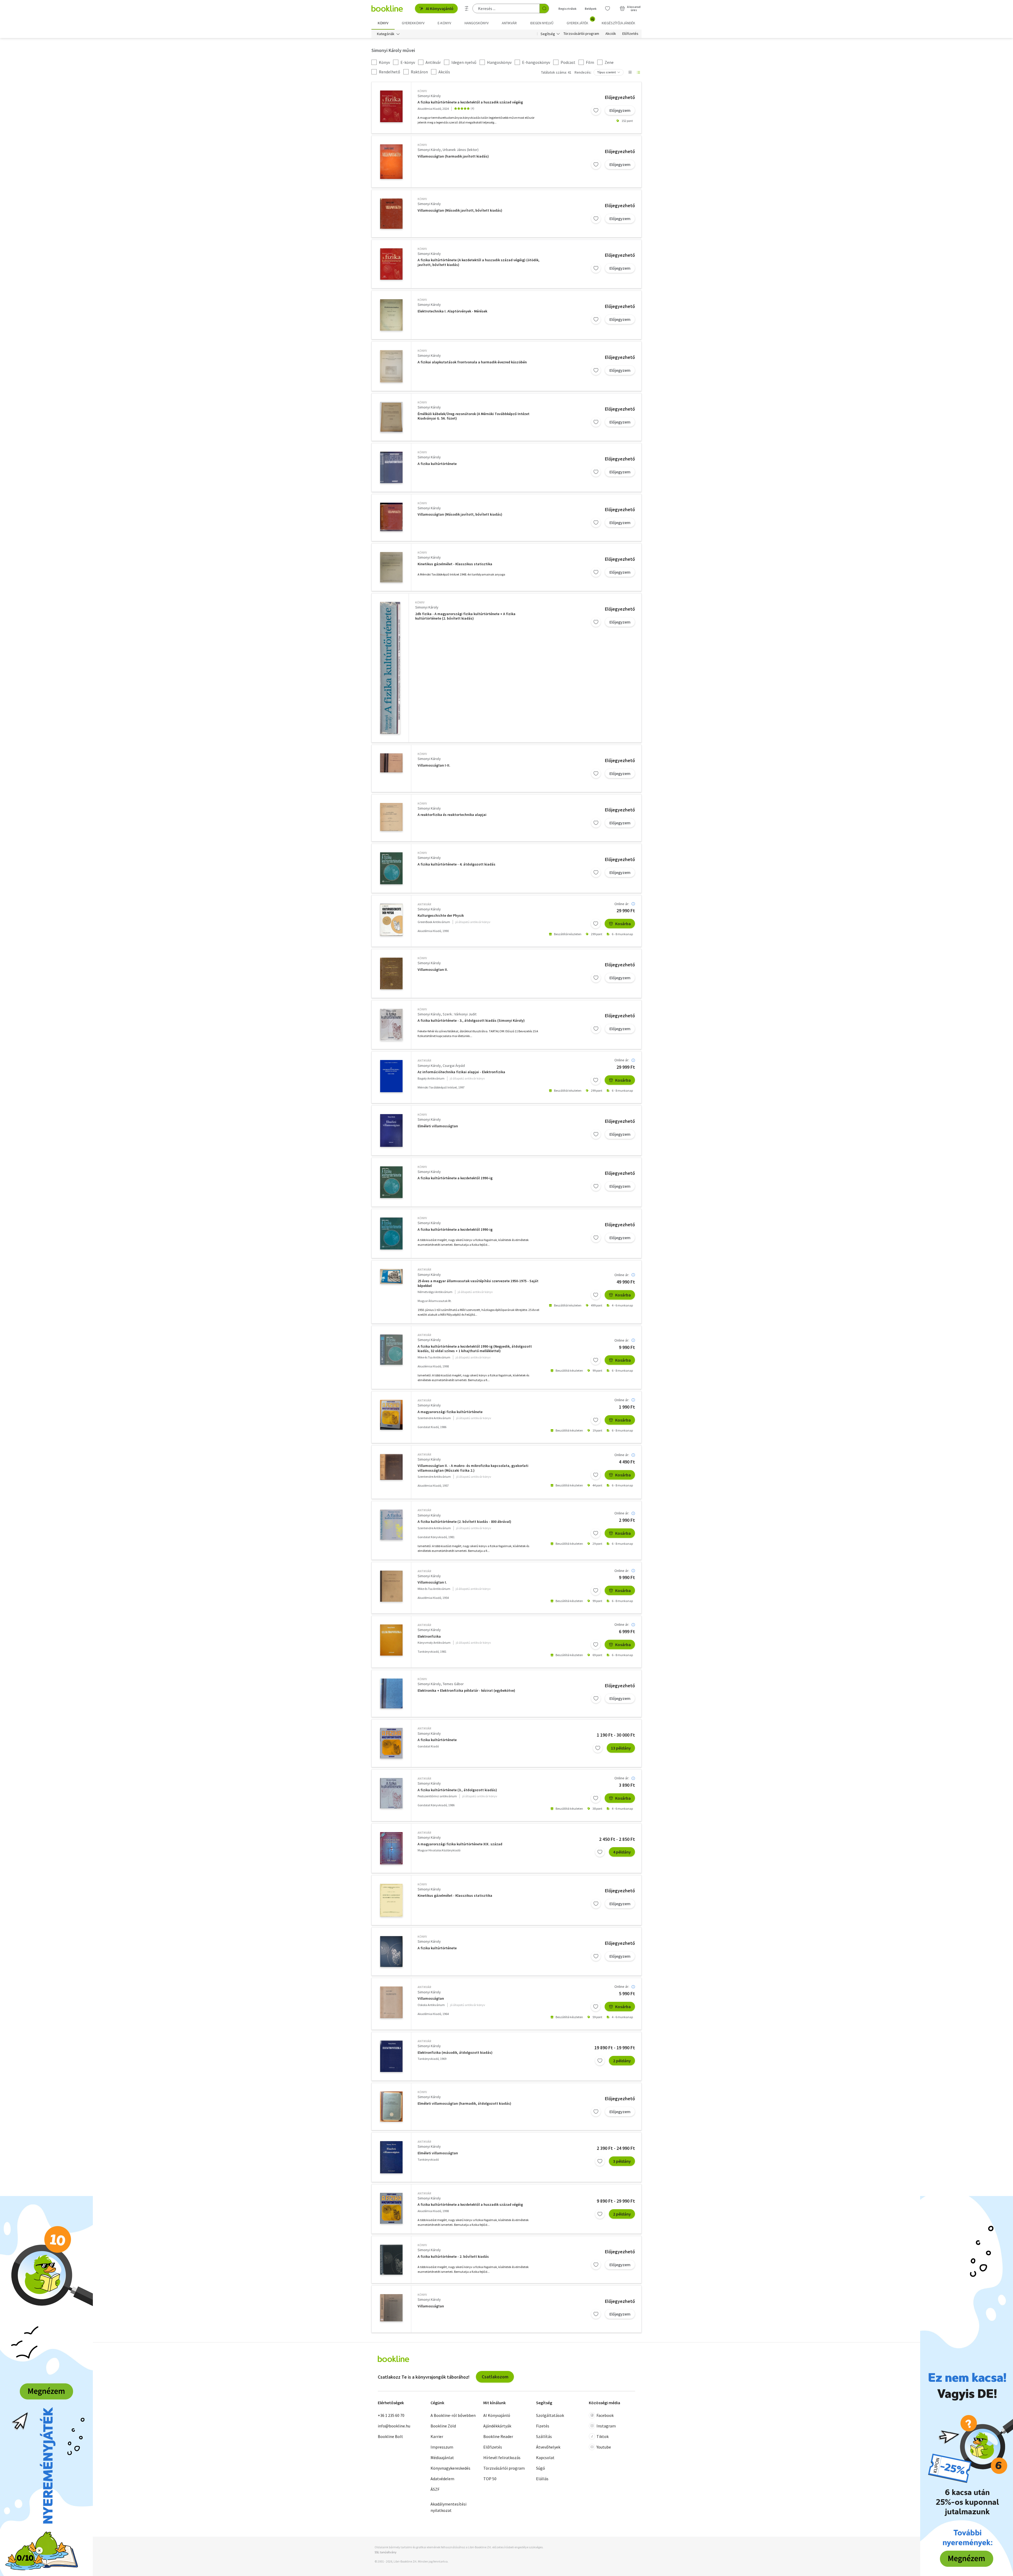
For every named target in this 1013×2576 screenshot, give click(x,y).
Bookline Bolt (390, 2436)
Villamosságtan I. (432, 1582)
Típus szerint (606, 72)
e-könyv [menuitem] (444, 23)
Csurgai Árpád (454, 1066)
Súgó (541, 2468)
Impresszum (442, 2447)
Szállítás (544, 2436)
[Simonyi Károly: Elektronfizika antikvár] (391, 1640)
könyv (422, 91)
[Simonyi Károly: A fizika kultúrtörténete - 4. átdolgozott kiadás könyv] (391, 868)
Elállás (542, 2479)
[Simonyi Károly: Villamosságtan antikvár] (391, 2002)
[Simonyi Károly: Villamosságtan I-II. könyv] (391, 763)
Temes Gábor (453, 1684)
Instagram (606, 2426)
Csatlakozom (495, 2377)
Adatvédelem (442, 2479)
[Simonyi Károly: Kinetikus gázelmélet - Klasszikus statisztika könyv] (391, 567)
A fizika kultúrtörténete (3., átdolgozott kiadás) (457, 1790)
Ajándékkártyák (497, 2426)
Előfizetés (630, 34)
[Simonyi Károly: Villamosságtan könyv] (391, 2308)
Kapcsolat (545, 2458)
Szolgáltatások (550, 2415)
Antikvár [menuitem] (509, 23)
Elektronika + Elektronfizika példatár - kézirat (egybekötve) (466, 1691)
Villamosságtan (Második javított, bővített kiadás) (460, 210)
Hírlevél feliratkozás (502, 2458)
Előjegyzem (620, 110)
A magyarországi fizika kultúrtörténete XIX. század (460, 1844)
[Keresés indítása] (544, 8)
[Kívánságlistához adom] (596, 110)
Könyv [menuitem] (383, 23)
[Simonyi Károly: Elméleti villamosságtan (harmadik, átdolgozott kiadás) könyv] (391, 2107)
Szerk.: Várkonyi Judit (460, 1014)
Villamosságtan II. (433, 970)
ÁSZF (435, 2489)
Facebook (605, 2415)
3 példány (622, 2161)
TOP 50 (490, 2479)
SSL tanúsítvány (386, 2552)
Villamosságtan (431, 1998)
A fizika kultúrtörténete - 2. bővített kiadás (453, 2257)
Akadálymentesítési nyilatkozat (448, 2507)
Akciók (611, 34)
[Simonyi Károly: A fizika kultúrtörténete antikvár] (391, 1743)
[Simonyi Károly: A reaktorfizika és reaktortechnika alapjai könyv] (391, 817)
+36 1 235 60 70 (391, 2415)
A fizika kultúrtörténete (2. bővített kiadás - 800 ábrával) (464, 1522)
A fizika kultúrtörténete (437, 464)
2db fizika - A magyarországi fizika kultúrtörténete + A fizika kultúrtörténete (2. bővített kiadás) (465, 616)
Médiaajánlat (442, 2458)
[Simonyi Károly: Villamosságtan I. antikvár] (391, 1586)
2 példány (622, 2061)
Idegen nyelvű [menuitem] (542, 23)
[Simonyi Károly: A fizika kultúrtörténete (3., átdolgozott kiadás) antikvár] (391, 1793)
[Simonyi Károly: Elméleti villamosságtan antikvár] (391, 2157)
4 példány (622, 1852)
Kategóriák (386, 34)
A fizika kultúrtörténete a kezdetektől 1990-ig (455, 1178)
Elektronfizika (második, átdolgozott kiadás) (455, 2053)
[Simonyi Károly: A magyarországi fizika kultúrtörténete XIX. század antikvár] (391, 1848)
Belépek (591, 9)
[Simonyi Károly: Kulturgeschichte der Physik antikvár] (391, 920)
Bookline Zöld (443, 2426)
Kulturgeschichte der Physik (441, 916)
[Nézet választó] (630, 72)
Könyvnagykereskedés (450, 2468)
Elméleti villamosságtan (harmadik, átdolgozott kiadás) (464, 2104)
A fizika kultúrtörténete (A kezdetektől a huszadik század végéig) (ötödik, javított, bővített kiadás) (479, 262)
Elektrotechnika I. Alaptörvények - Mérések (452, 311)
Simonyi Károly (429, 96)
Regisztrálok (567, 9)
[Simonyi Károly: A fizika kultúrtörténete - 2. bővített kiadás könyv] (391, 2260)
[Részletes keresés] (467, 8)
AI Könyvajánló (440, 8)
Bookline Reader (498, 2436)
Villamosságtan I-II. (434, 765)
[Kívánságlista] (608, 8)
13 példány (621, 1748)
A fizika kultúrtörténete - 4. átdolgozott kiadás (457, 864)
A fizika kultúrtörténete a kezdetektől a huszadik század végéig (470, 102)
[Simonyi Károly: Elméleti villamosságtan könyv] (391, 1130)
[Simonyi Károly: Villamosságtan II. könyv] (391, 973)
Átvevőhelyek (548, 2447)
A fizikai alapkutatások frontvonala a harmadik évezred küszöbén (472, 362)
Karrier (437, 2436)
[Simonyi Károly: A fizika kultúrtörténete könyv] (391, 467)
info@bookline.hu (394, 2426)
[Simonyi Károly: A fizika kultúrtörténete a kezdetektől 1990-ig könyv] (391, 1182)
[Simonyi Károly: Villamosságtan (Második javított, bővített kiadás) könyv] (391, 214)
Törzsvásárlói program (581, 34)
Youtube (604, 2447)
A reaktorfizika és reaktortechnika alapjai (452, 815)
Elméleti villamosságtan (438, 1126)
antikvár (424, 904)
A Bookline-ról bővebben (453, 2415)
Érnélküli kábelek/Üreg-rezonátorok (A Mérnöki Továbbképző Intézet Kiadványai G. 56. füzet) (474, 416)
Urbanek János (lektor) (461, 150)
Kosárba (623, 924)
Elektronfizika (429, 1636)
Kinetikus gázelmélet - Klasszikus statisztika (455, 564)
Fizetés (543, 2426)
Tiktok (603, 2436)
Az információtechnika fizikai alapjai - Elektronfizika (461, 1072)
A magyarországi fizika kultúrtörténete (450, 1412)
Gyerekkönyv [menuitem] (413, 23)
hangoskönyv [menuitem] (477, 23)
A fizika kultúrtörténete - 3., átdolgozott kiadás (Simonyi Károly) (471, 1021)
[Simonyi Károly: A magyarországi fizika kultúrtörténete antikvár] (391, 1415)
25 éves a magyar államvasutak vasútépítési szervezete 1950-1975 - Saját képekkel (478, 1283)
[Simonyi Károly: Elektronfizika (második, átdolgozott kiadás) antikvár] (391, 2056)
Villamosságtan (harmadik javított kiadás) (453, 156)
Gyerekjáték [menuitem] (580, 21)
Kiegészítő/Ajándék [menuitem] (618, 23)
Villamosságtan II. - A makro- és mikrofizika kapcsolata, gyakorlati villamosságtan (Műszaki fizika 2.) (473, 1468)
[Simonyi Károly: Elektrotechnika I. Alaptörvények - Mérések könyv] (391, 315)
